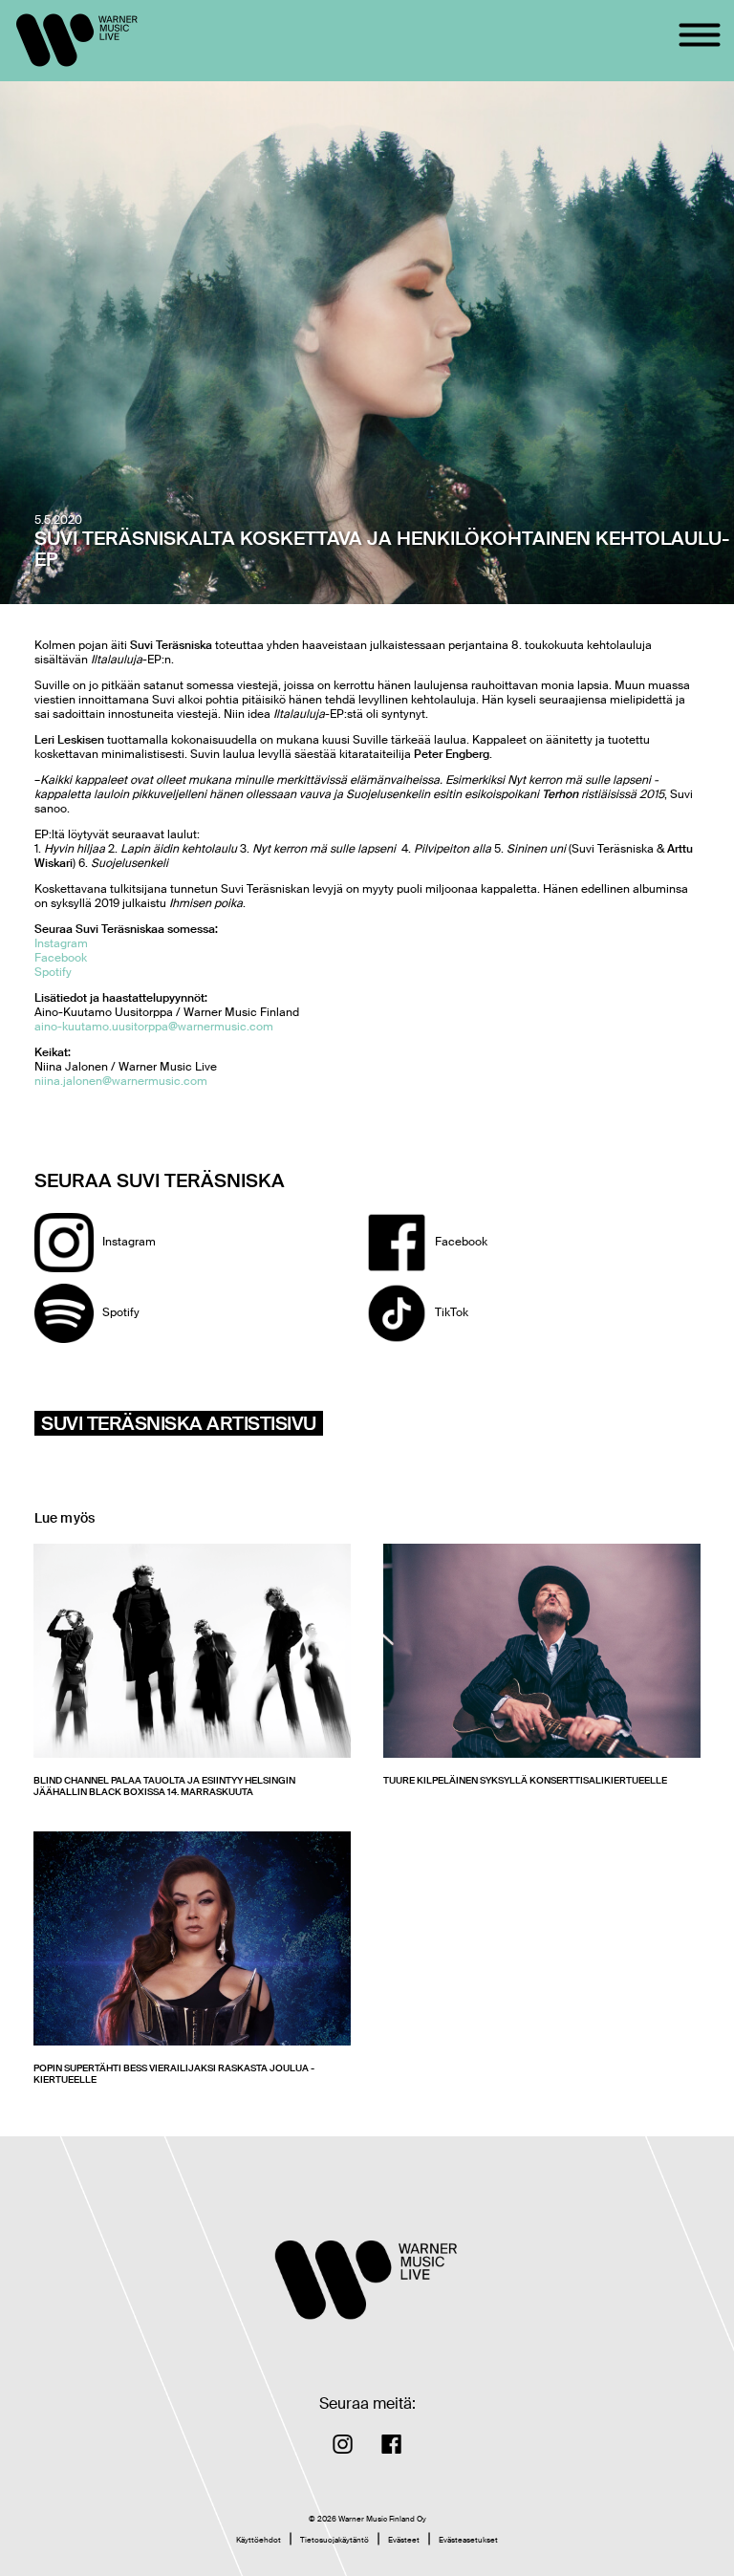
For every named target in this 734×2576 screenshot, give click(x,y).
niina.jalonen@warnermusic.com (121, 1081)
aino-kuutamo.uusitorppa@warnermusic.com (154, 1027)
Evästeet (404, 2540)
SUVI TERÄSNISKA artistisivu (179, 1423)
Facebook (61, 958)
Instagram (61, 943)
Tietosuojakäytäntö (335, 2540)
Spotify (53, 972)
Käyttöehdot (259, 2540)
